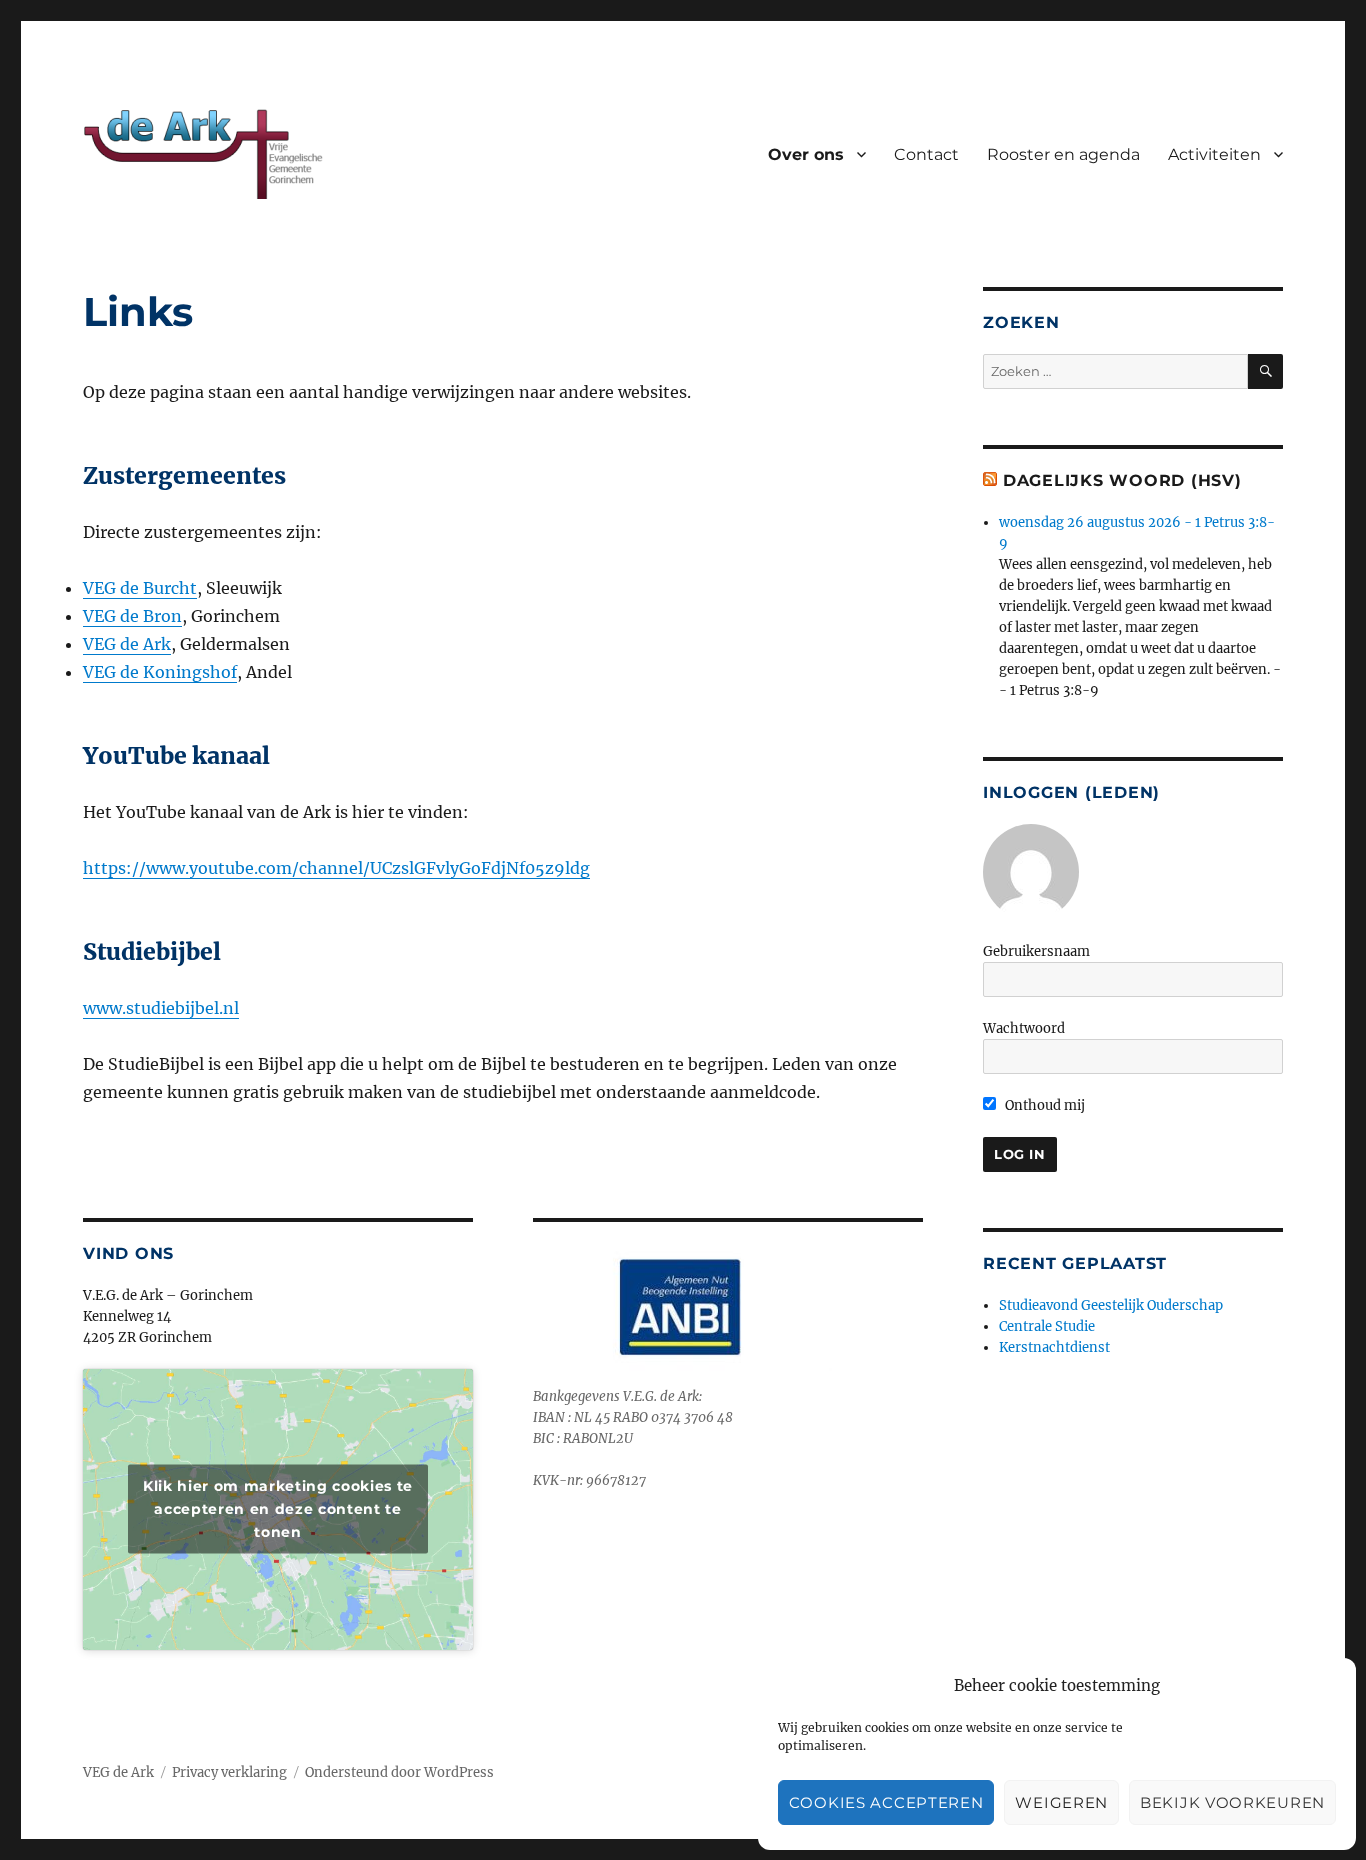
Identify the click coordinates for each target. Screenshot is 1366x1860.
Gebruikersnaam (1036, 951)
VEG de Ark (127, 644)
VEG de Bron (132, 616)
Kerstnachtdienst (1054, 1347)
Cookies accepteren (886, 1802)
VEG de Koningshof (160, 672)
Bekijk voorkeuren (1232, 1802)
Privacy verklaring (229, 1772)
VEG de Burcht (140, 588)
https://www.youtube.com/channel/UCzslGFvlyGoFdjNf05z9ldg (336, 868)
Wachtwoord (1024, 1028)
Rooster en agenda (1063, 154)
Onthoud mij (1043, 1105)
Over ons (806, 154)
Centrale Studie (1047, 1326)
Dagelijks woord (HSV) (1122, 480)
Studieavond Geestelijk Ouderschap (1111, 1305)
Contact (926, 154)
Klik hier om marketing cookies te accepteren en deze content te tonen (278, 1509)
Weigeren (1061, 1802)
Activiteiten (1214, 154)
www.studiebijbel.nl (161, 1008)
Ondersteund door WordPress (399, 1772)
